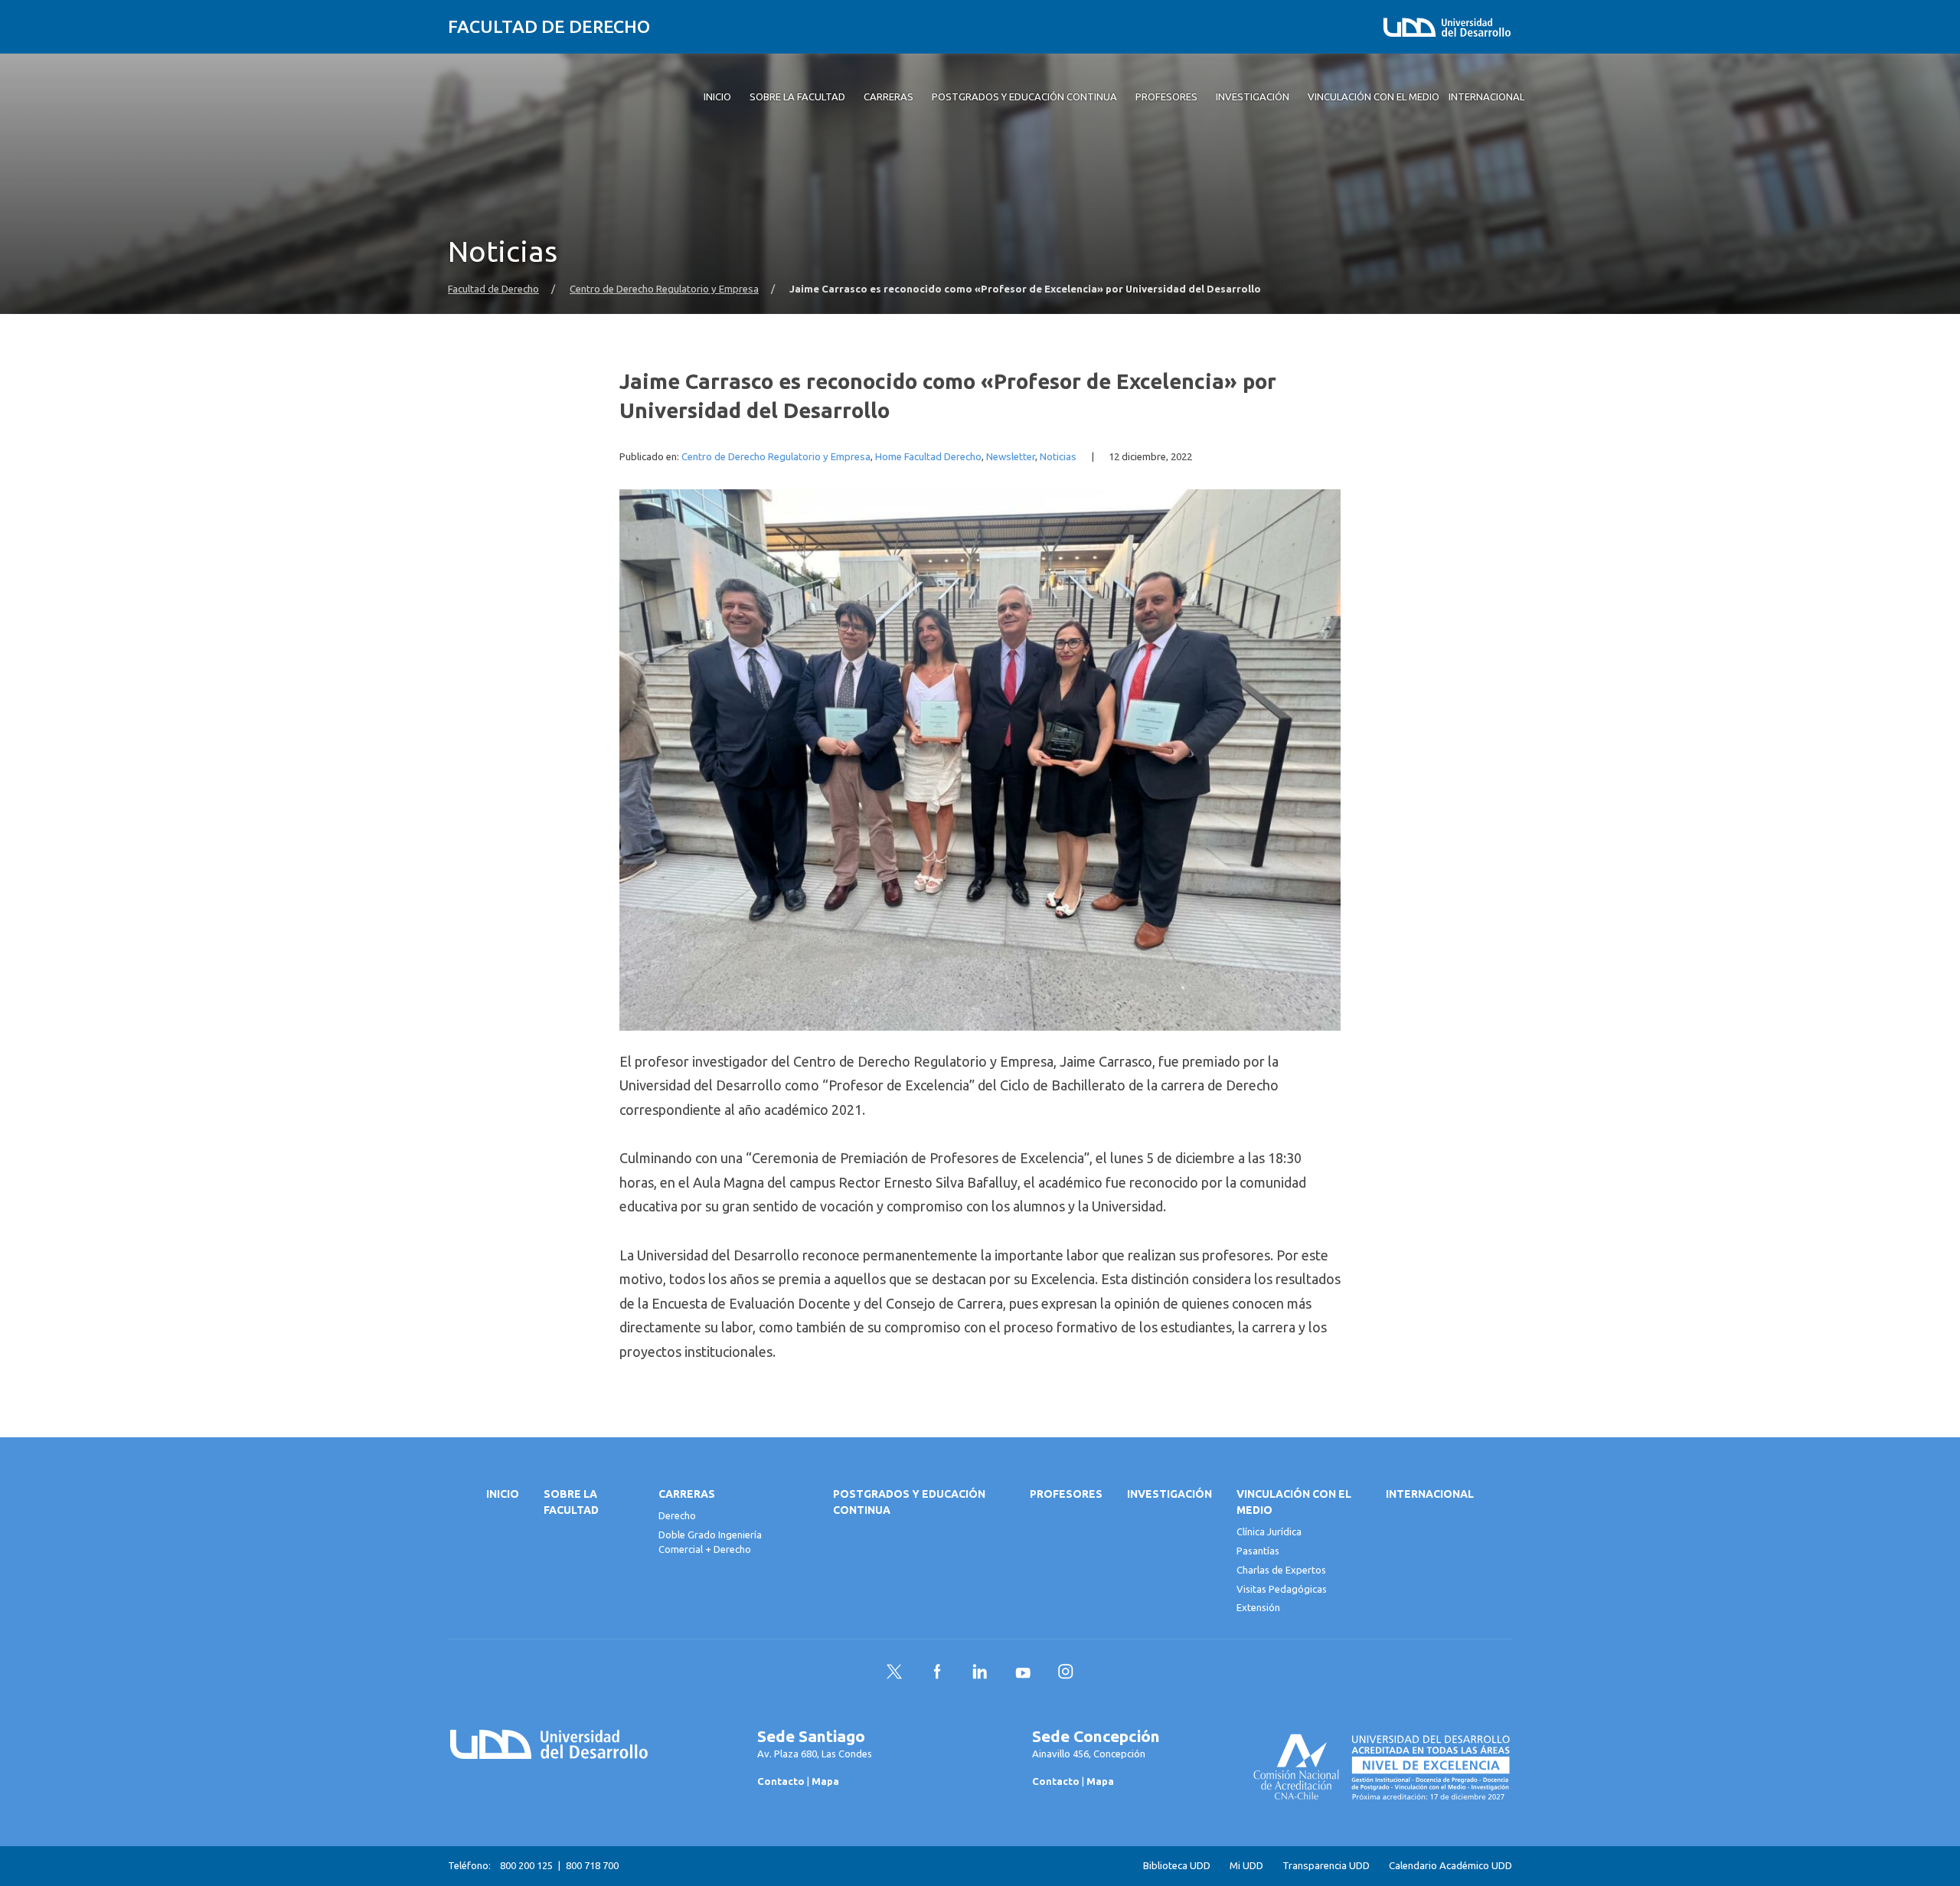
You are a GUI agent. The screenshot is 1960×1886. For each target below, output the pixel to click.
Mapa (825, 1781)
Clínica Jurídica (1269, 1531)
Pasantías (1258, 1551)
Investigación (1169, 1494)
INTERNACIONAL (1430, 1494)
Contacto (781, 1781)
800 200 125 (526, 1865)
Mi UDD (1246, 1866)
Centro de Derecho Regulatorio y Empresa (664, 289)
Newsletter (1011, 457)
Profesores (1066, 1494)
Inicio (503, 1494)
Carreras (687, 1494)
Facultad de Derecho (549, 26)
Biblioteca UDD (1177, 1866)
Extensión (1258, 1607)
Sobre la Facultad (571, 1502)
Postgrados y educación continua (909, 1502)
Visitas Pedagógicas (1282, 1589)
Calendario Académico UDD (1450, 1866)
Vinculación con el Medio (1294, 1502)
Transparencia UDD (1326, 1866)
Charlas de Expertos (1281, 1570)
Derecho (677, 1515)
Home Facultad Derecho (928, 457)
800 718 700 (592, 1865)
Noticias (1058, 457)
